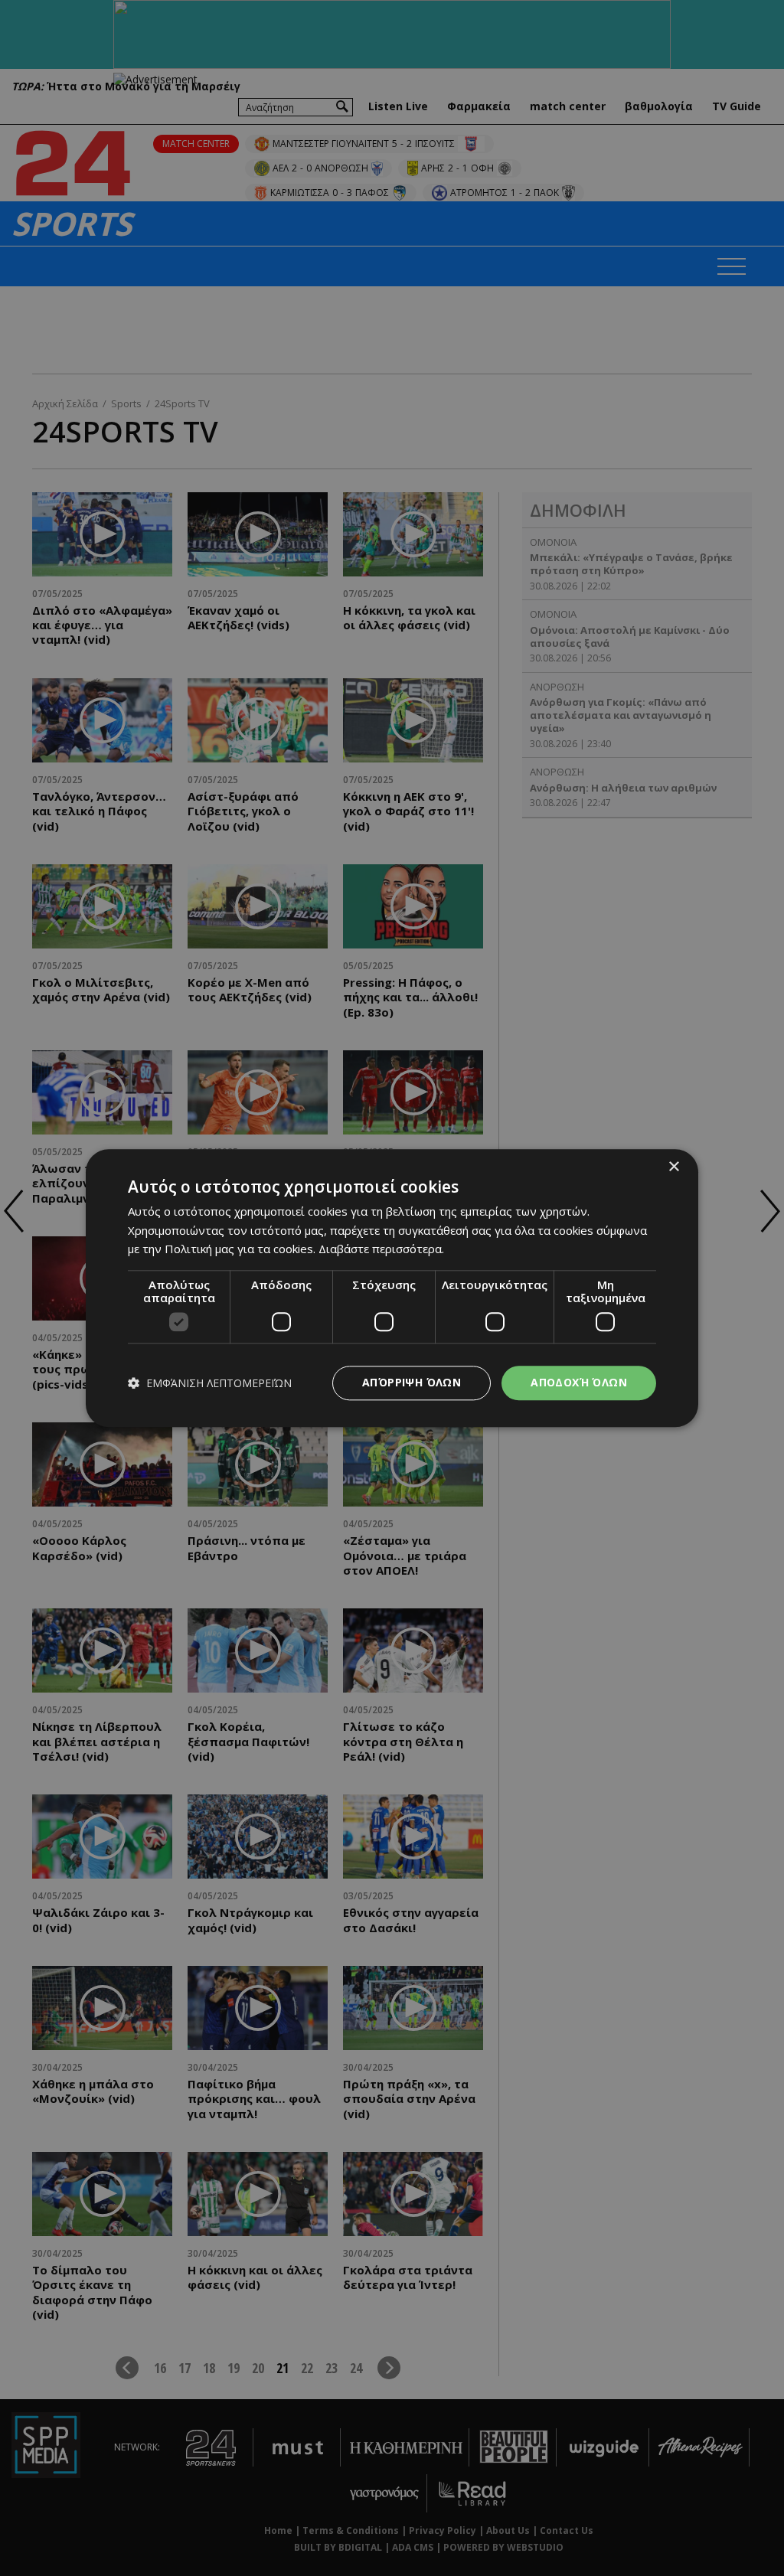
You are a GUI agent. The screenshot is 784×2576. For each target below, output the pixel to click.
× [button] (673, 1167)
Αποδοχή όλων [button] (579, 1382)
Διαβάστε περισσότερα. (381, 1249)
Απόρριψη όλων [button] (412, 1382)
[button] (210, 1383)
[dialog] (392, 1288)
